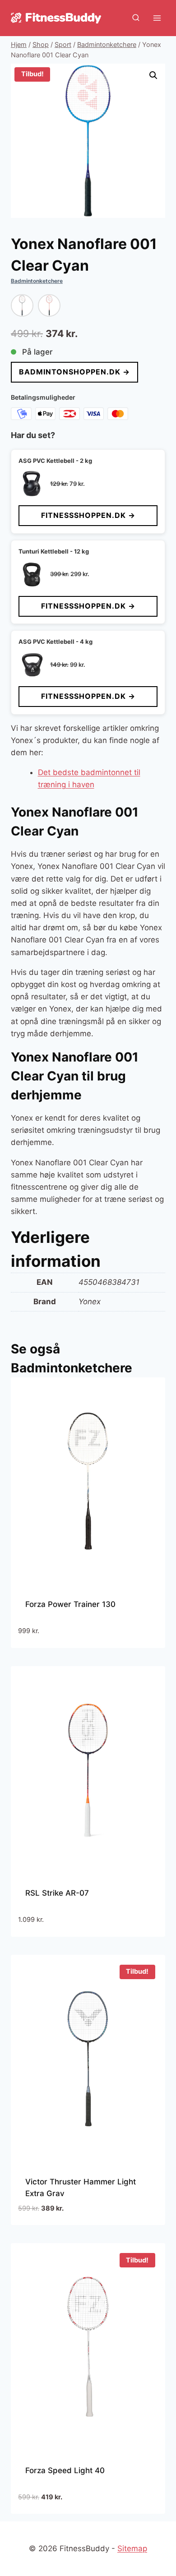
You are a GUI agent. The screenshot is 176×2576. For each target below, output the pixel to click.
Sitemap (132, 2548)
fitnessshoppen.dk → (88, 515)
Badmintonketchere (37, 281)
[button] (153, 75)
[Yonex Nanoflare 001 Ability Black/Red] (22, 305)
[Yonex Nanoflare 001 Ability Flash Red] (49, 305)
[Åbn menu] (157, 18)
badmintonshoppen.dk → (74, 372)
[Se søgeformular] (136, 18)
